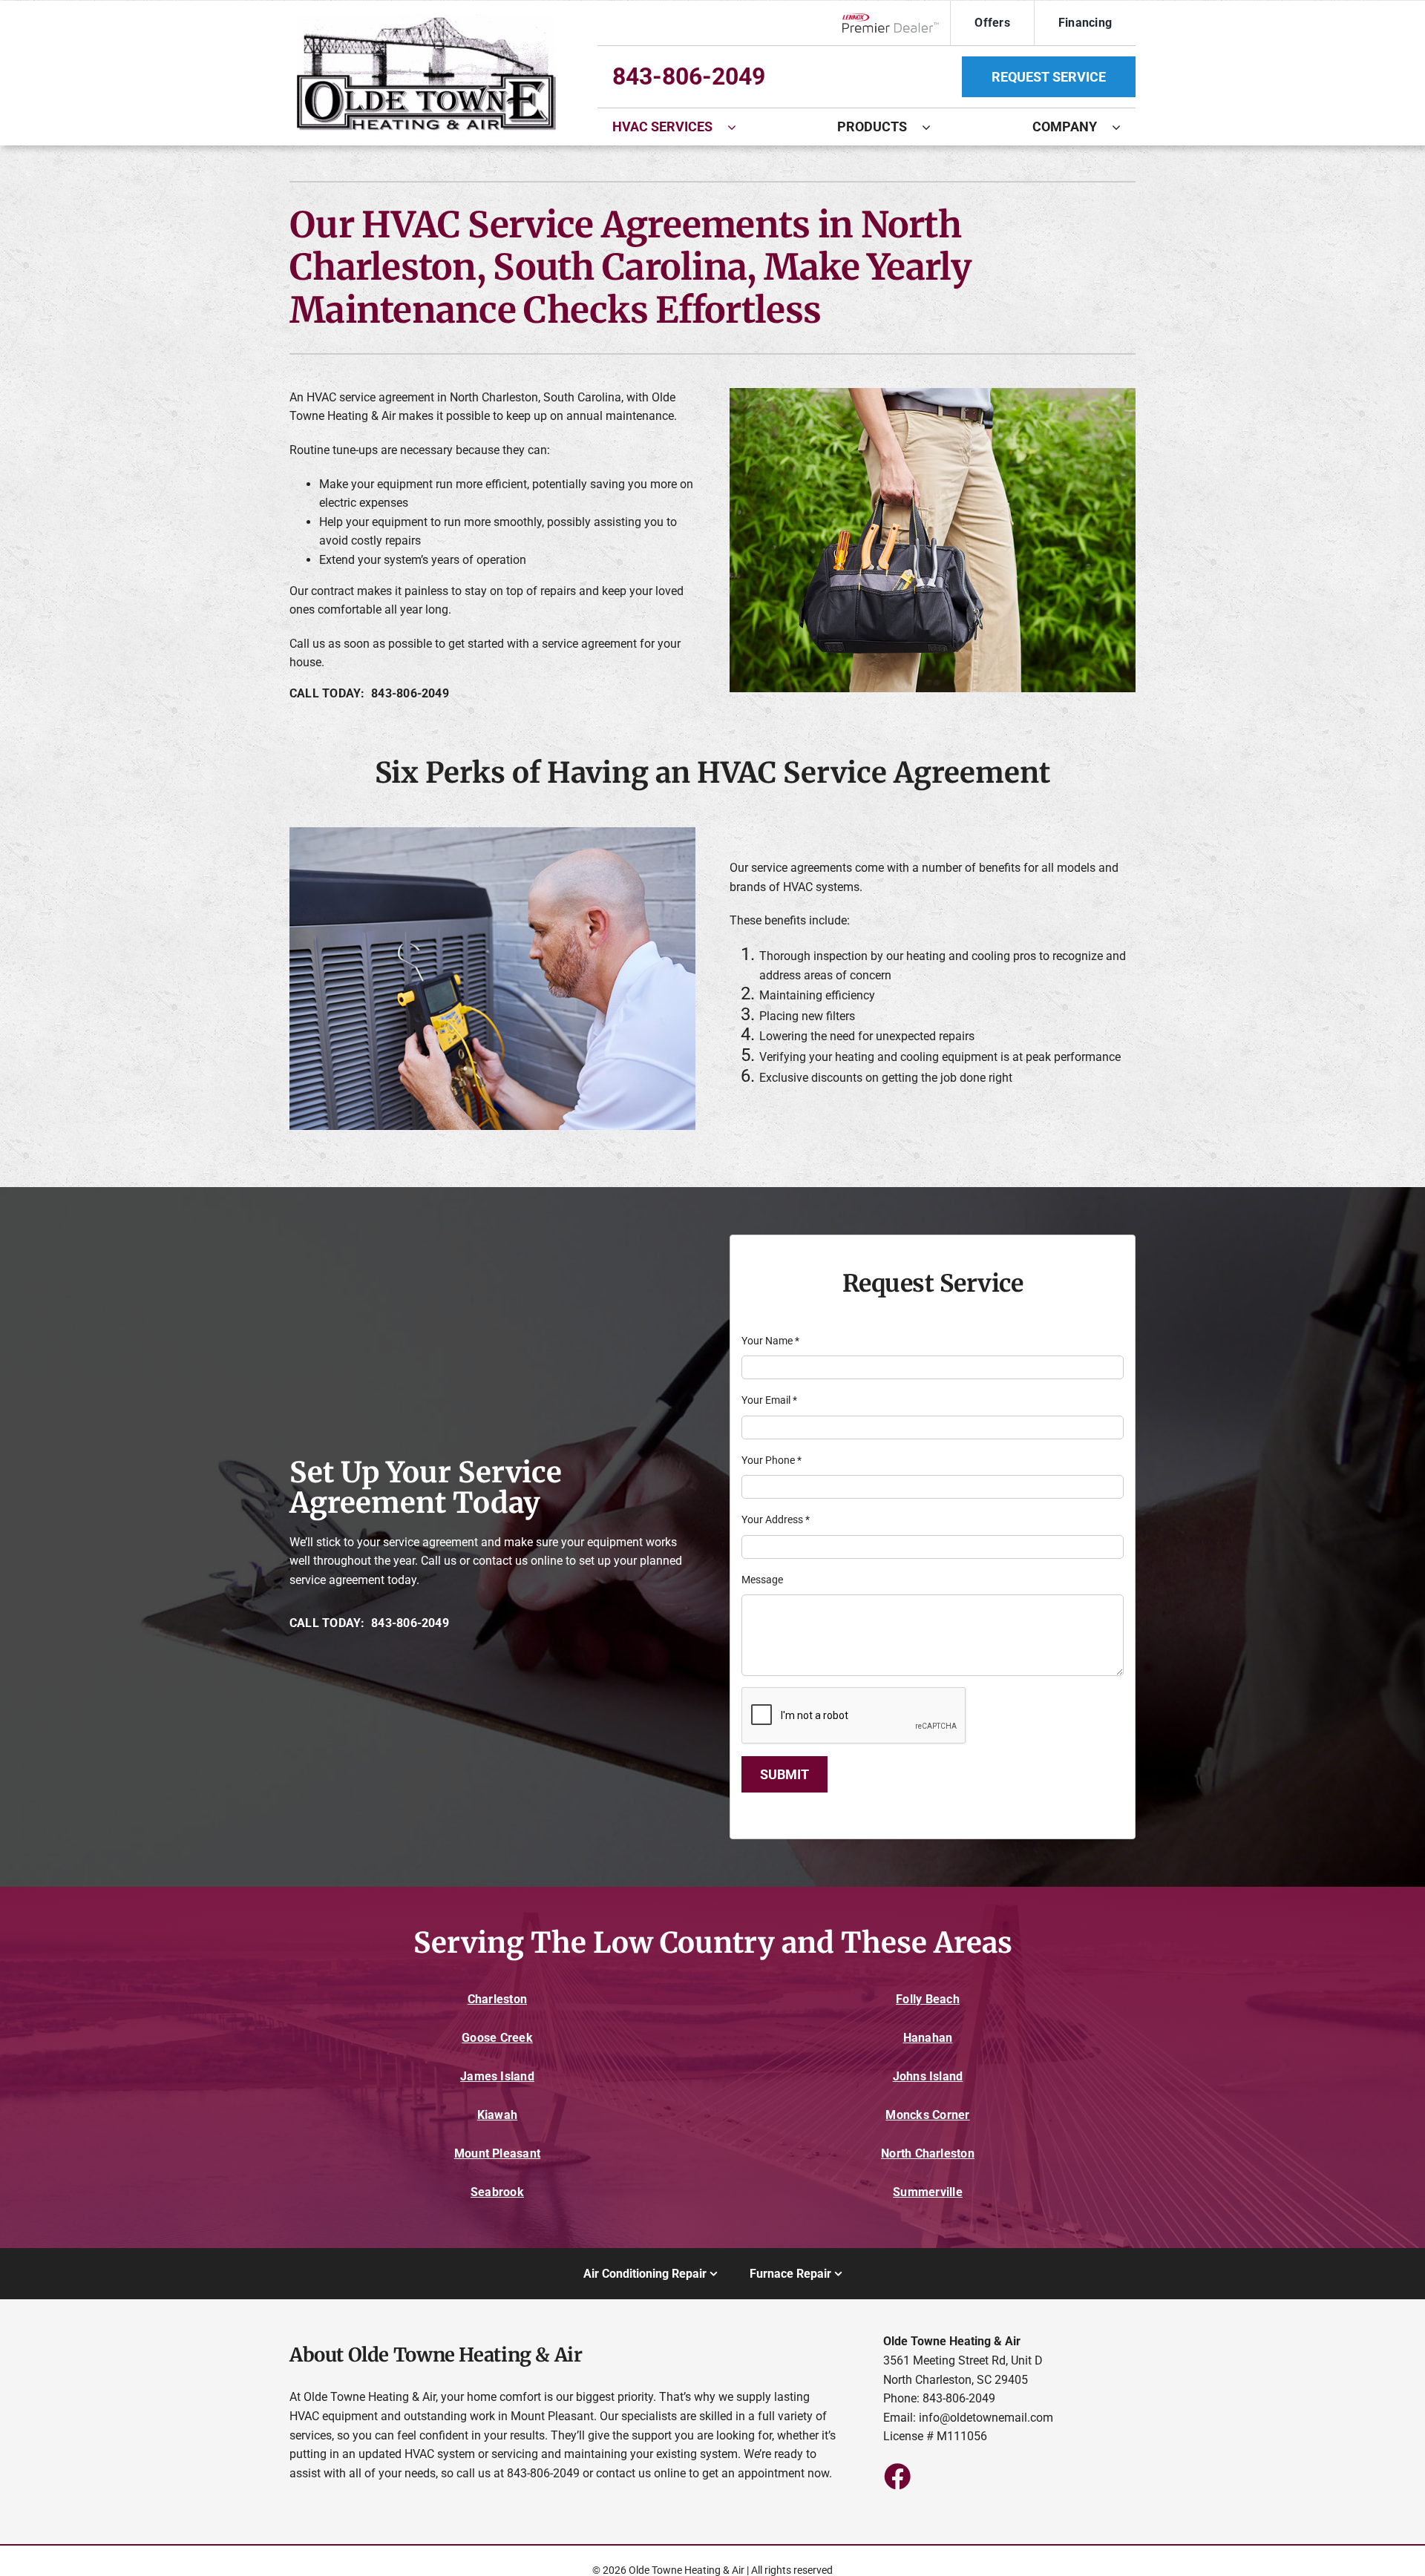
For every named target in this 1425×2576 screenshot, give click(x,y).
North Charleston (928, 2153)
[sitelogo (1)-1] (426, 20)
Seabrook (497, 2192)
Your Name (770, 1341)
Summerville (928, 2192)
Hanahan (928, 2038)
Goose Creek (497, 2038)
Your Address (776, 1519)
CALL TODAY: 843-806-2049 (369, 693)
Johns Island (928, 2076)
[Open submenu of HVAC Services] (739, 127)
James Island (497, 2076)
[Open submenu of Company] (1124, 127)
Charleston (497, 1999)
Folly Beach (928, 1999)
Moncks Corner (927, 2115)
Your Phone (772, 1460)
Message (762, 1580)
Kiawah (497, 2115)
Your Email (769, 1400)
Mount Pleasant (497, 2153)
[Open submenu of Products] (934, 127)
